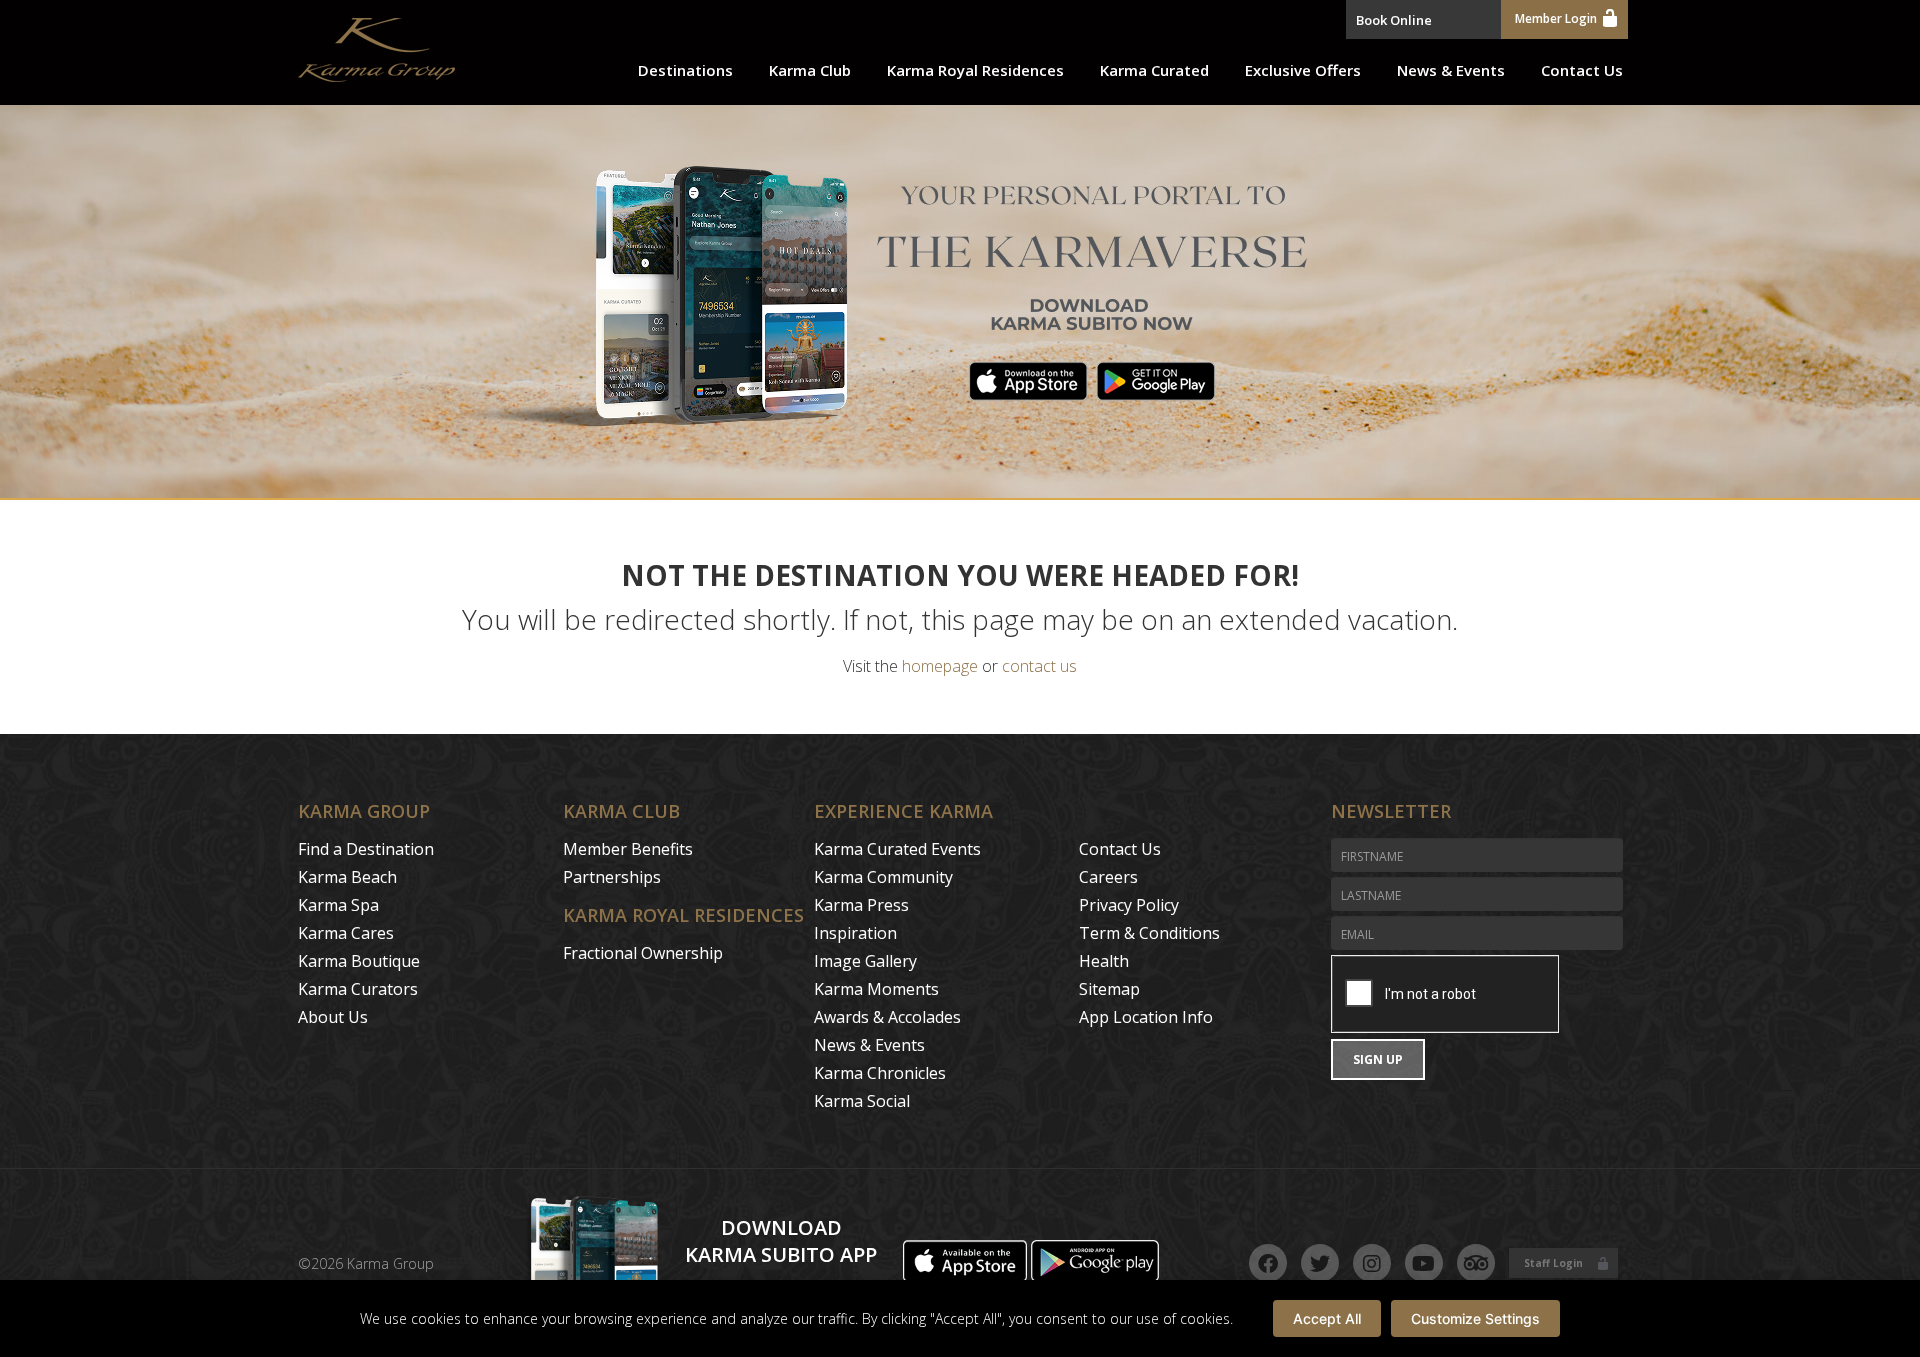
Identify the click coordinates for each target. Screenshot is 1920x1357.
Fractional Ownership (643, 953)
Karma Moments (876, 989)
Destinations (685, 70)
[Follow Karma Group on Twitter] (1320, 1263)
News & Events (1451, 70)
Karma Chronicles (880, 1073)
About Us (333, 1017)
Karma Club (810, 70)
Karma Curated (1154, 70)
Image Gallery (865, 961)
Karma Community (883, 877)
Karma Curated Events (897, 849)
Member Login (1556, 18)
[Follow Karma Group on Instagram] (1372, 1263)
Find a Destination (366, 849)
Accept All (1327, 1318)
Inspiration (855, 933)
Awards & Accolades (887, 1017)
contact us (1039, 666)
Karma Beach (347, 877)
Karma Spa (338, 905)
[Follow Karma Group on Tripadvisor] (1476, 1263)
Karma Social (862, 1101)
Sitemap (1109, 989)
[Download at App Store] (967, 1276)
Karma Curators (358, 989)
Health (1104, 961)
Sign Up (1378, 1059)
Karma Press (861, 905)
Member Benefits (628, 849)
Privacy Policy (1129, 905)
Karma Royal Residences (975, 70)
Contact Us (1582, 70)
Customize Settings (1475, 1318)
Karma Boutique (359, 961)
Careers (1108, 877)
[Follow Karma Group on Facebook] (1268, 1263)
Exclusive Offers (1303, 70)
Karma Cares (346, 933)
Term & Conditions (1149, 933)
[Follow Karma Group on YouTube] (1424, 1263)
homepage (940, 666)
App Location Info (1146, 1017)
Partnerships (612, 877)
